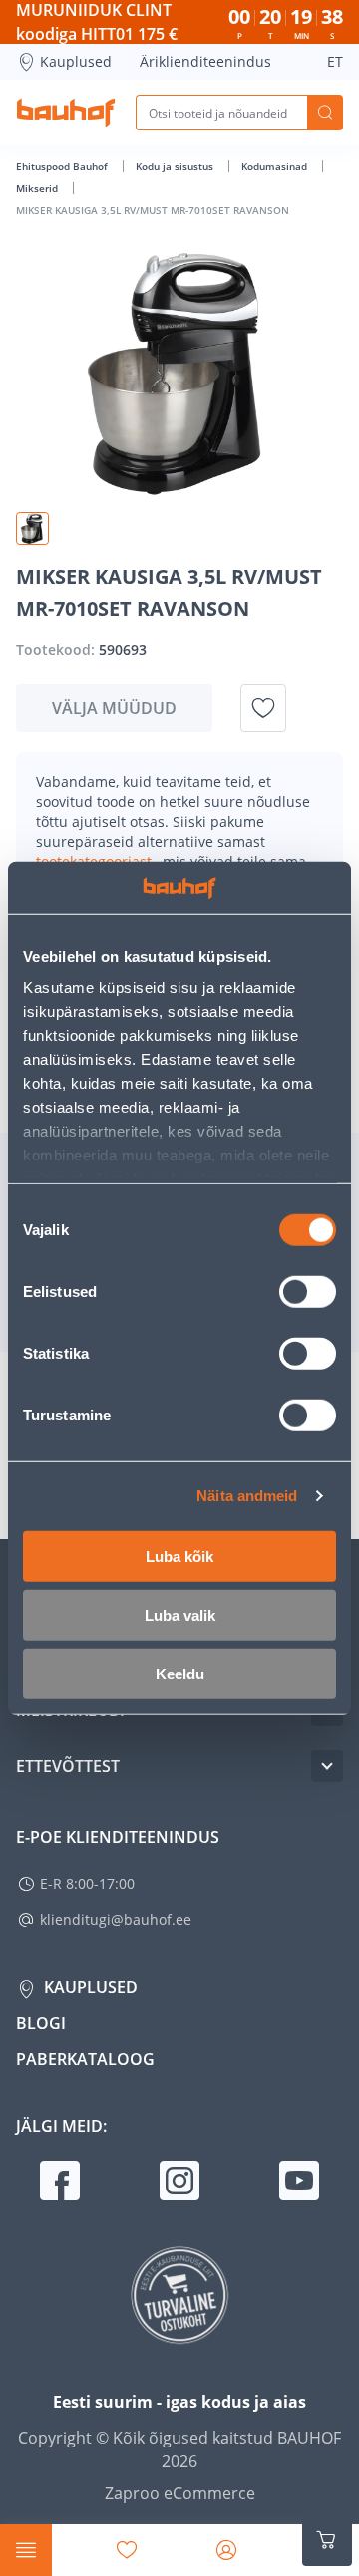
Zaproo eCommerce (180, 2493)
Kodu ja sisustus (176, 166)
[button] (32, 528)
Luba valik (180, 1614)
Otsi (325, 113)
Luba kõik (179, 1555)
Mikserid (38, 188)
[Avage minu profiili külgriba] (226, 2550)
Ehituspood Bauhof (63, 166)
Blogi (41, 2023)
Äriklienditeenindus (205, 61)
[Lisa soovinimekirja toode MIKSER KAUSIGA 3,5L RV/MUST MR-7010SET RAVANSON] (263, 708)
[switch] (308, 1291)
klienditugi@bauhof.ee (116, 1919)
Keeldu (180, 1673)
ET (335, 61)
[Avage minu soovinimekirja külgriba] (127, 2550)
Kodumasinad (276, 166)
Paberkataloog (85, 2059)
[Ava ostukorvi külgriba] (327, 2540)
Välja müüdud (114, 708)
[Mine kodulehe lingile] (66, 113)
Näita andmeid (247, 1496)
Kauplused (76, 61)
